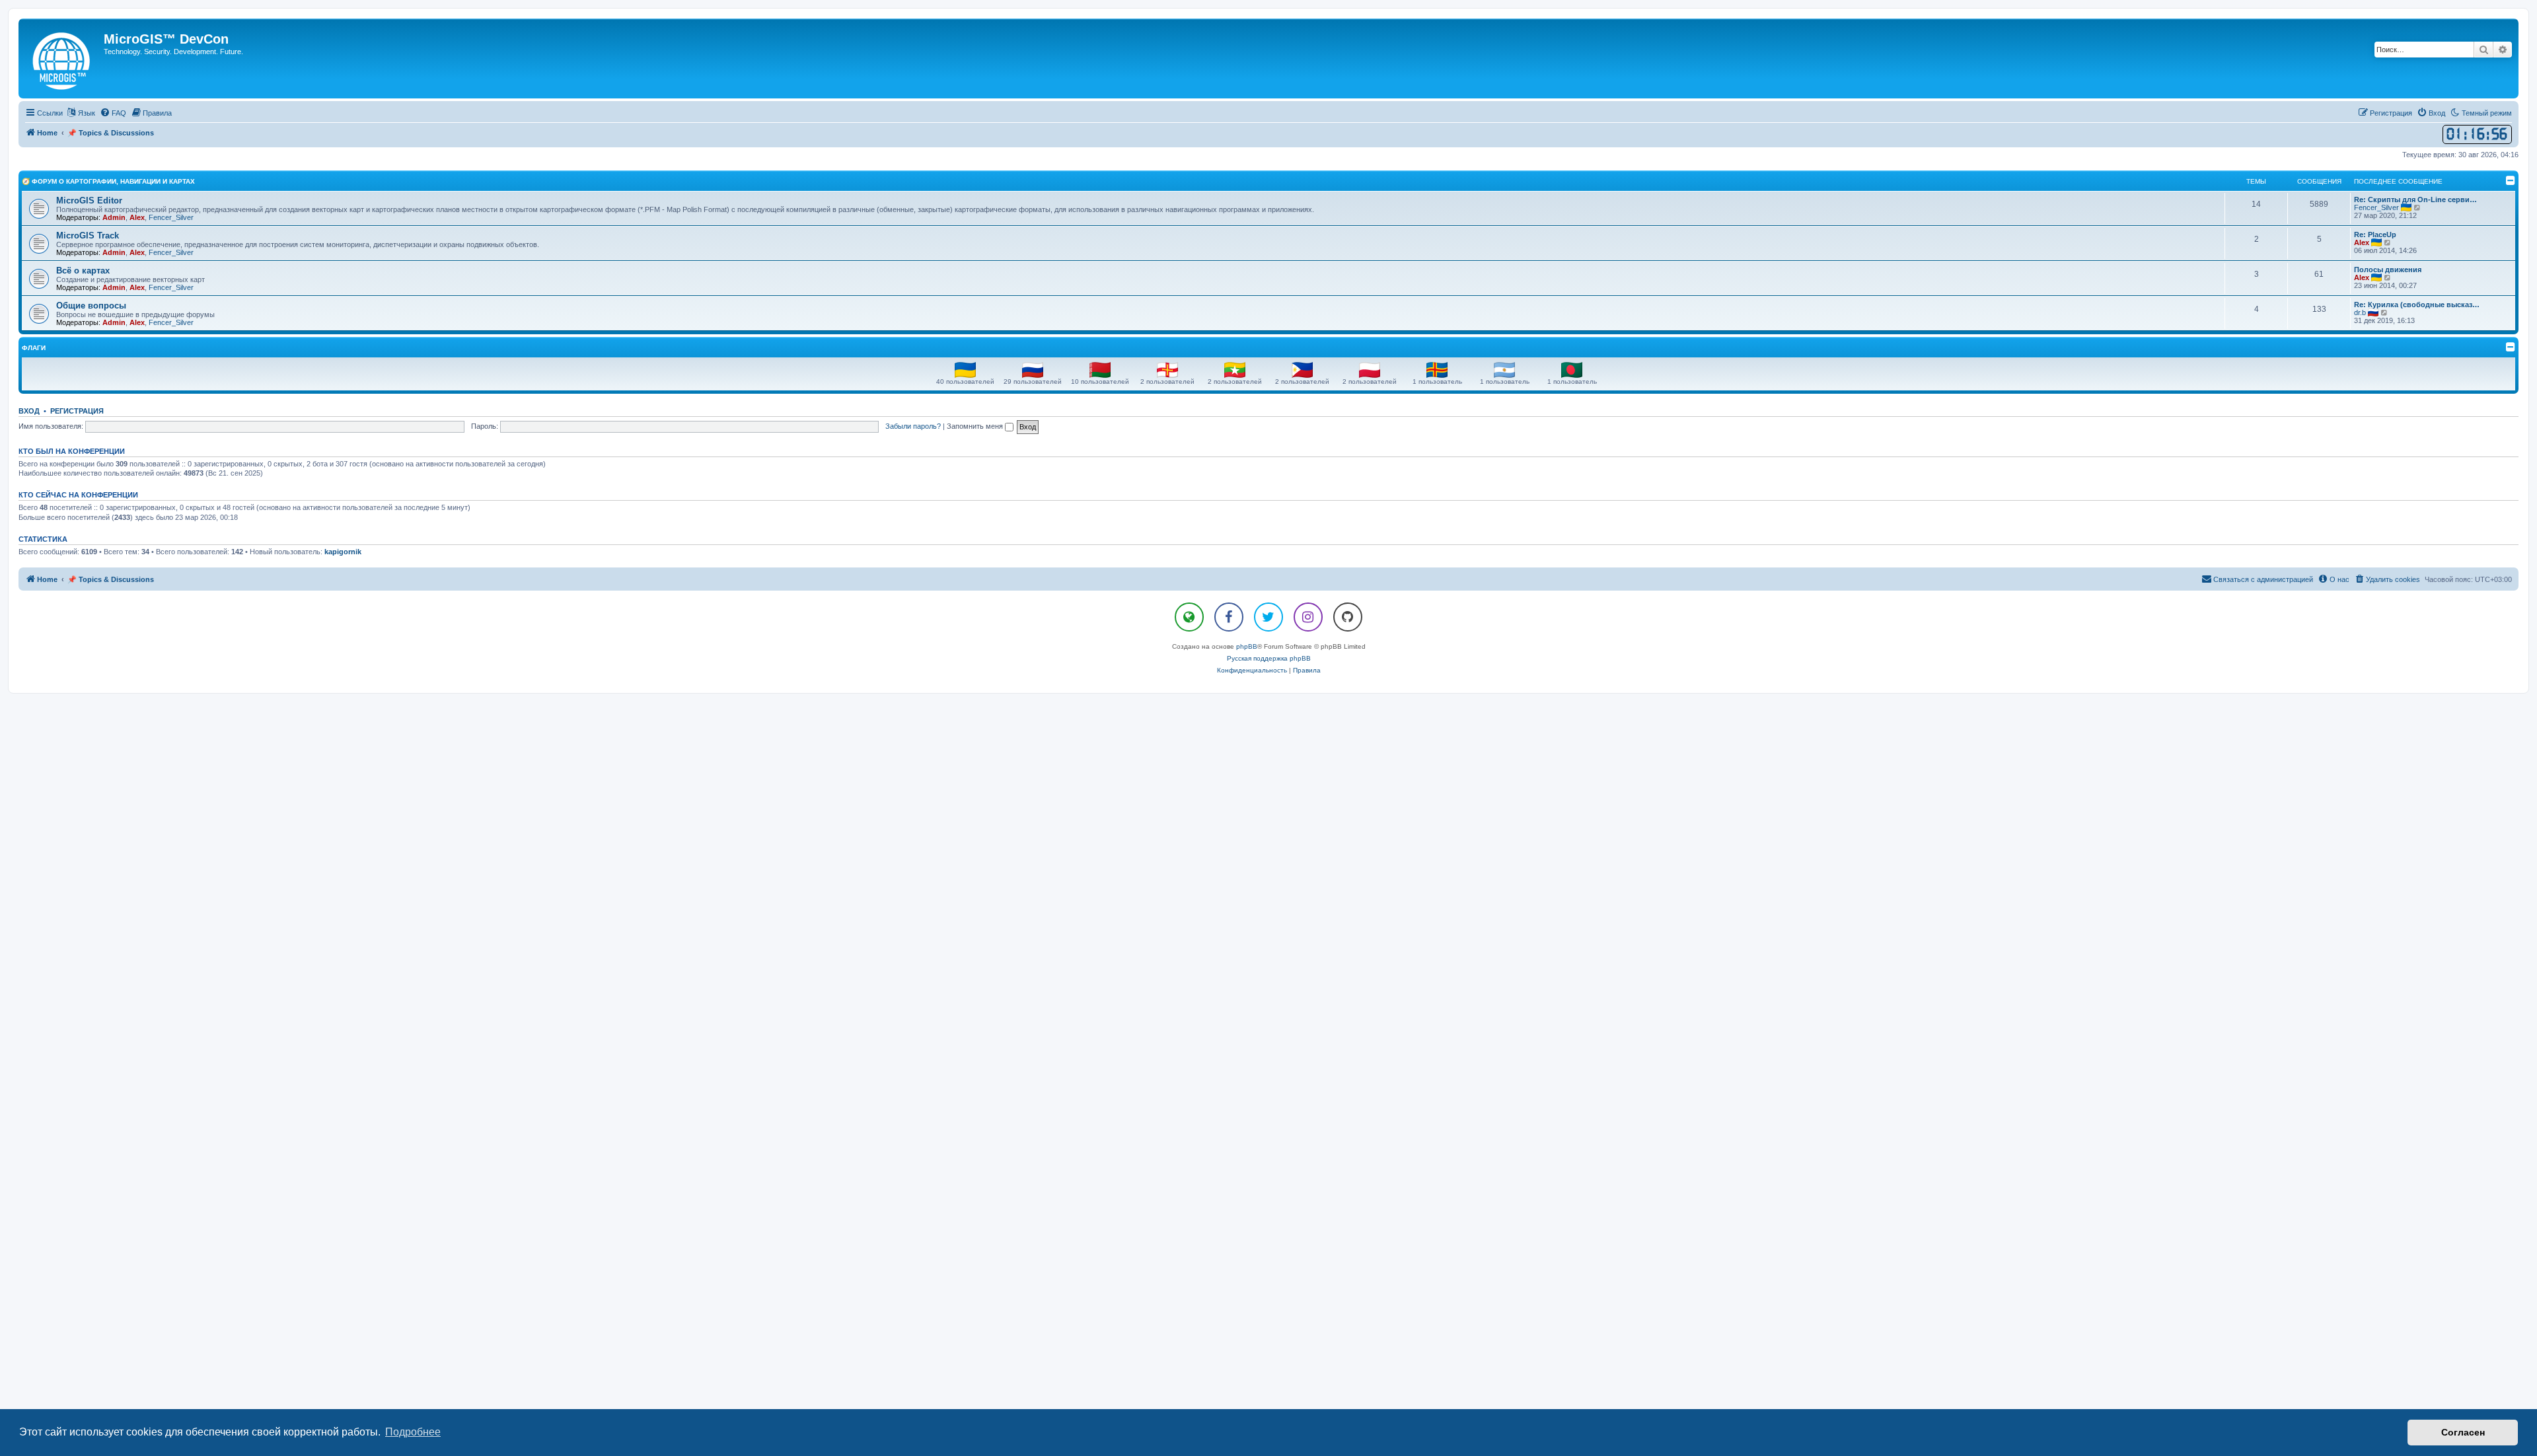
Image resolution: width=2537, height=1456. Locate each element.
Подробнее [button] (413, 1432)
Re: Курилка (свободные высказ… (2417, 305)
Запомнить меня (976, 426)
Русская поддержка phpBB (1269, 658)
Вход (29, 411)
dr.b (2360, 312)
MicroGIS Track (88, 236)
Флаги (34, 348)
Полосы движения (2388, 270)
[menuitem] (113, 113)
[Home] (63, 58)
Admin (114, 217)
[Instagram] (1308, 617)
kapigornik (343, 552)
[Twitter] (1268, 617)
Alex (137, 217)
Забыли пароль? (913, 426)
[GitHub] (1348, 617)
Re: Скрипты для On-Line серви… (2415, 200)
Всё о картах (83, 271)
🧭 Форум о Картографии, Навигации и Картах (108, 181)
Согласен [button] (2463, 1432)
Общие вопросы (91, 306)
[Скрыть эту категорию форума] (2511, 180)
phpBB (1247, 646)
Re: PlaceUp (2375, 235)
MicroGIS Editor (89, 200)
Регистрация (77, 411)
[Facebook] (1229, 617)
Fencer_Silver (171, 217)
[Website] (1189, 617)
